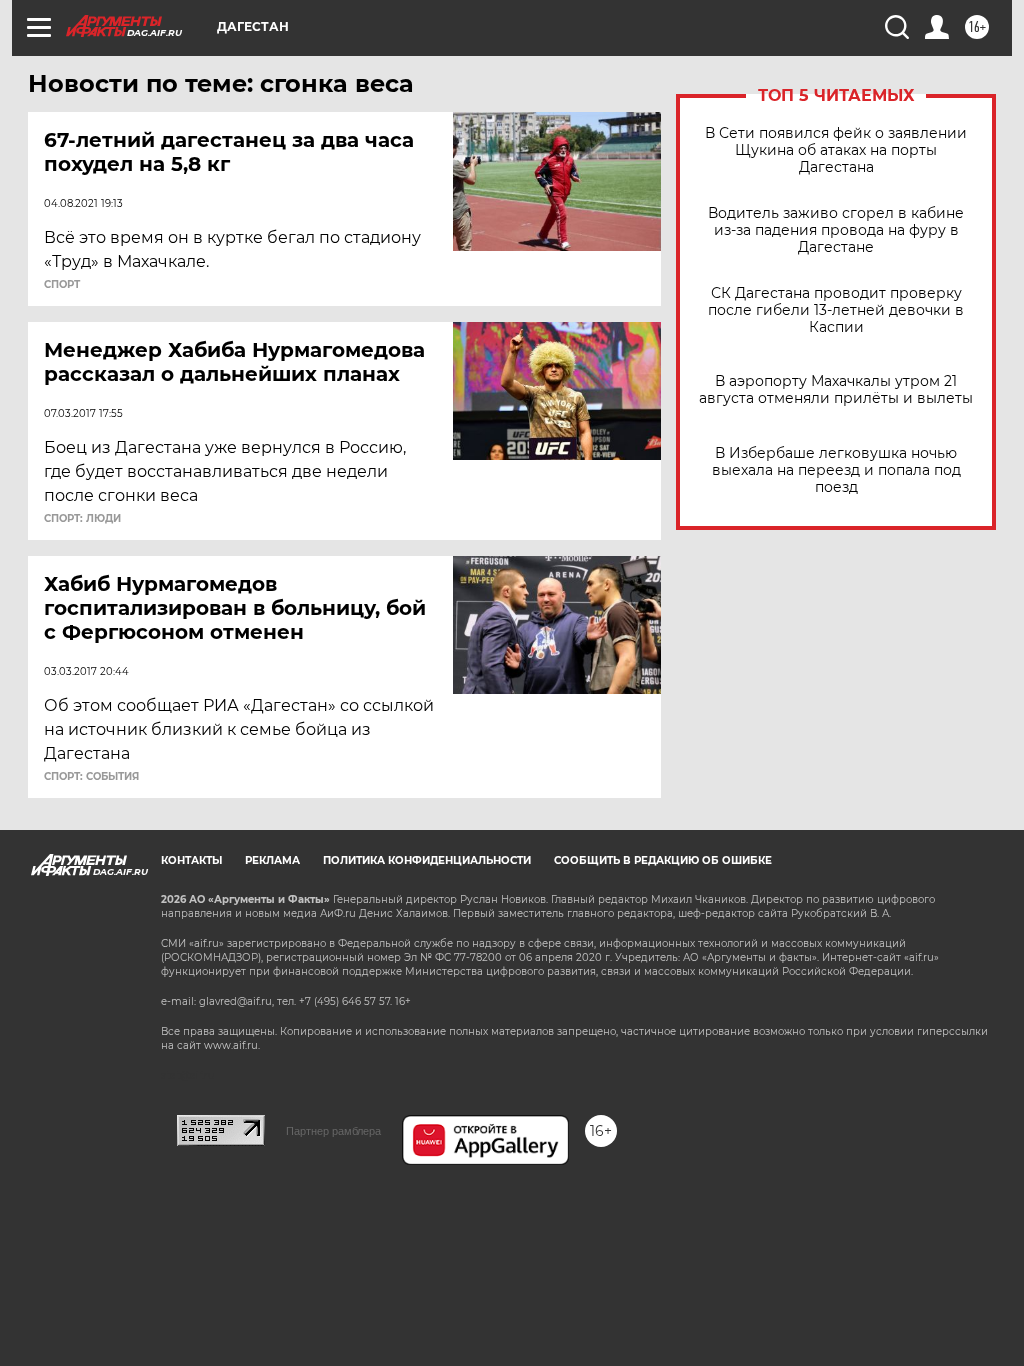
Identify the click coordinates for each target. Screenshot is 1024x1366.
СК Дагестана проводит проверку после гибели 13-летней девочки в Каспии (836, 310)
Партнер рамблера (333, 1131)
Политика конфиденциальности (427, 860)
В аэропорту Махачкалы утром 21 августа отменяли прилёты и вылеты (836, 390)
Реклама (272, 860)
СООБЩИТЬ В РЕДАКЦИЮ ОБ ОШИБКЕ (663, 860)
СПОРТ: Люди (82, 519)
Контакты (191, 860)
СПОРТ (62, 285)
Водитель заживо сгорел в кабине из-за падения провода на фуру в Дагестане (836, 230)
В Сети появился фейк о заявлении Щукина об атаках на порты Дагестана (836, 150)
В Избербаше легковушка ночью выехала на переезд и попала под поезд (836, 470)
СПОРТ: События (91, 777)
